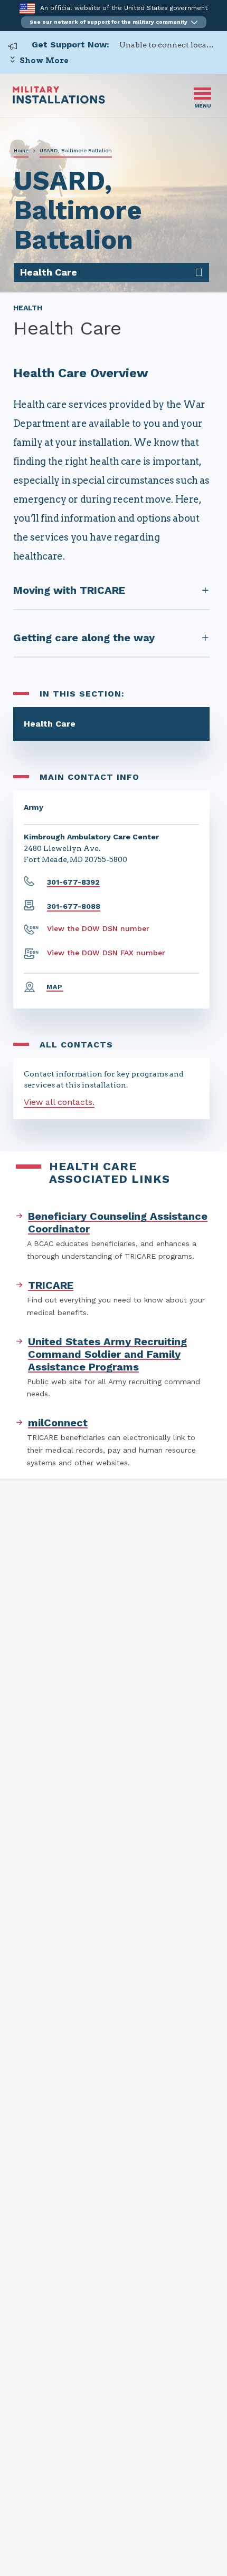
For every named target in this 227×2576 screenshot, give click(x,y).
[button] (114, 22)
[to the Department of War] (27, 8)
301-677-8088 (74, 906)
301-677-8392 (73, 882)
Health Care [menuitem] (49, 272)
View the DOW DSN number (98, 928)
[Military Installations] (59, 101)
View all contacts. (59, 1102)
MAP (55, 987)
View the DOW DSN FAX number (106, 953)
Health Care (50, 724)
